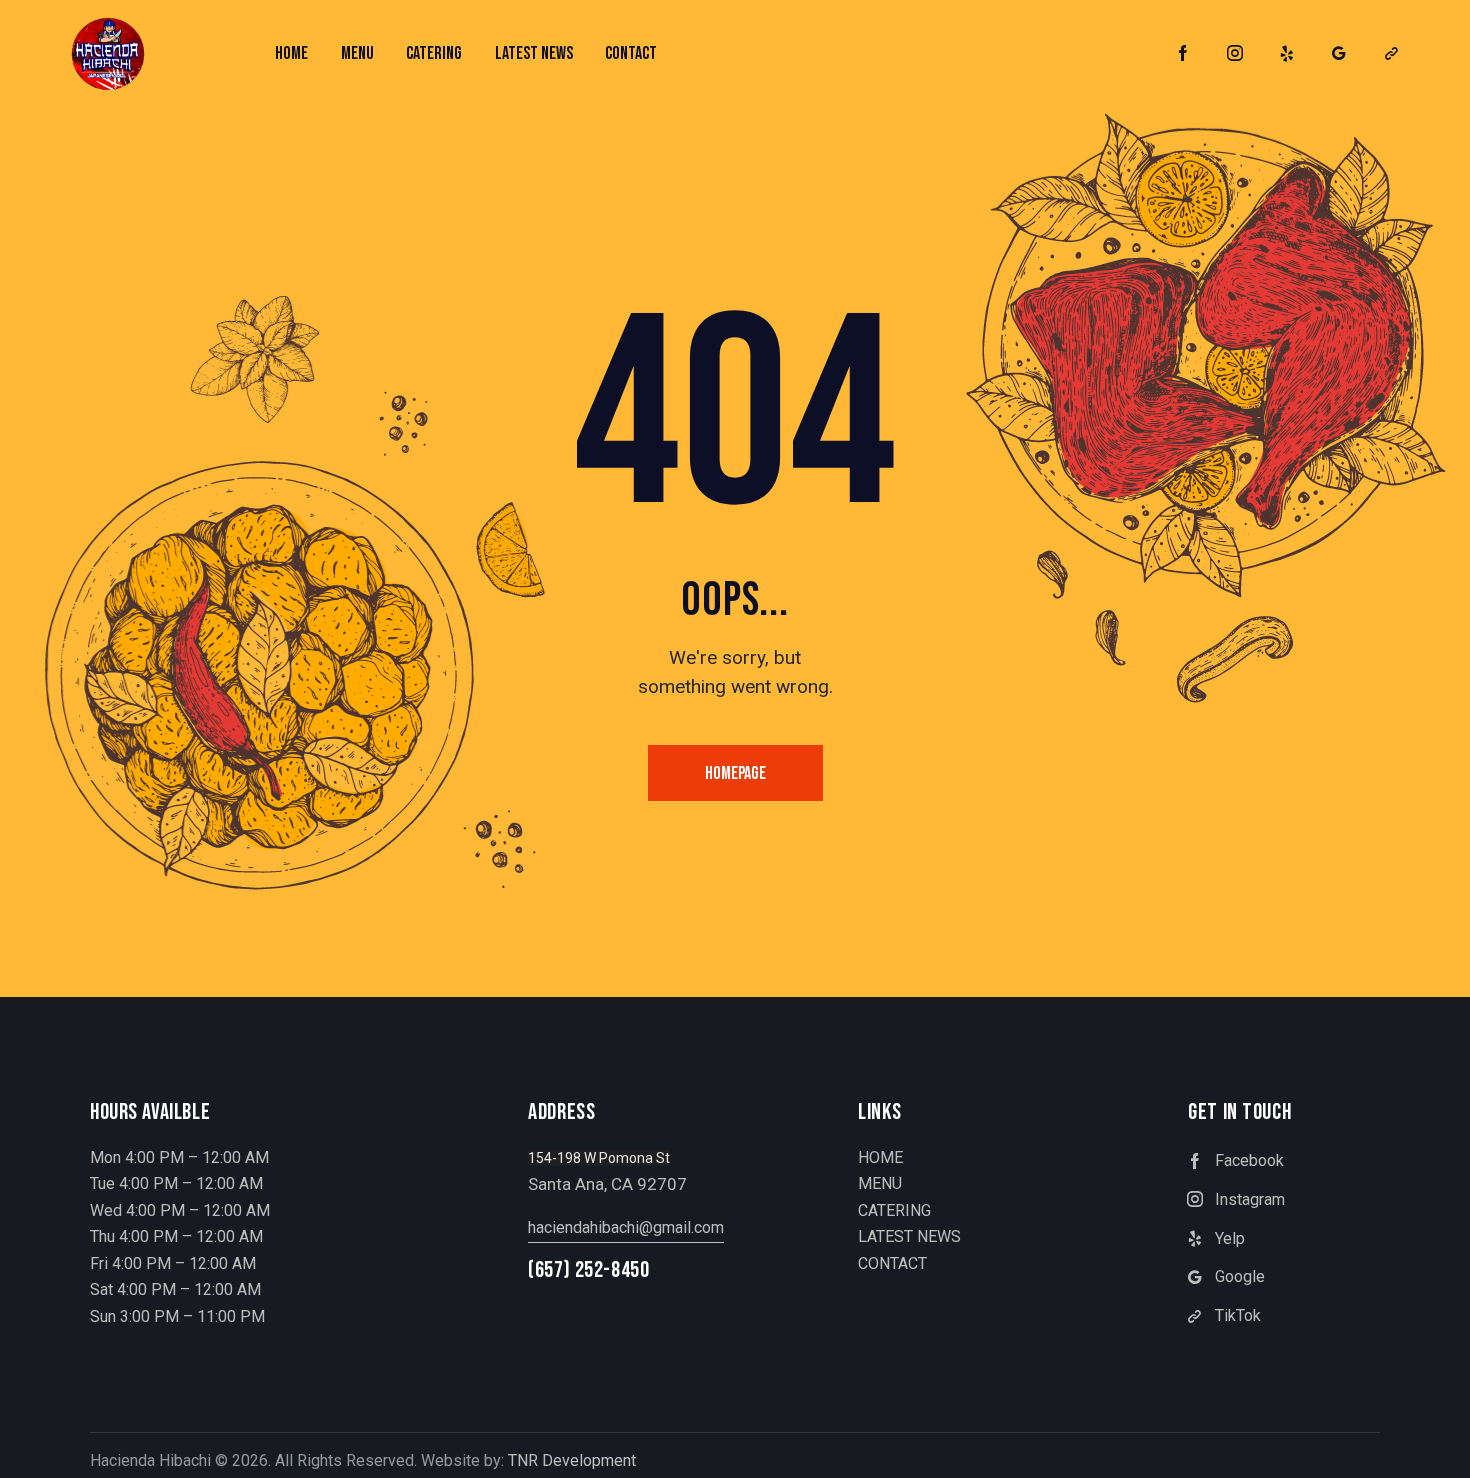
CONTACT (892, 1263)
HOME (880, 1157)
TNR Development (572, 1460)
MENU (880, 1183)
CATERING (894, 1210)
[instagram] (1235, 54)
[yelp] (1287, 54)
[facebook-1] (1183, 54)
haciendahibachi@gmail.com (626, 1227)
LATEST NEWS (909, 1236)
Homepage (735, 773)
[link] (1391, 54)
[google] (1339, 54)
